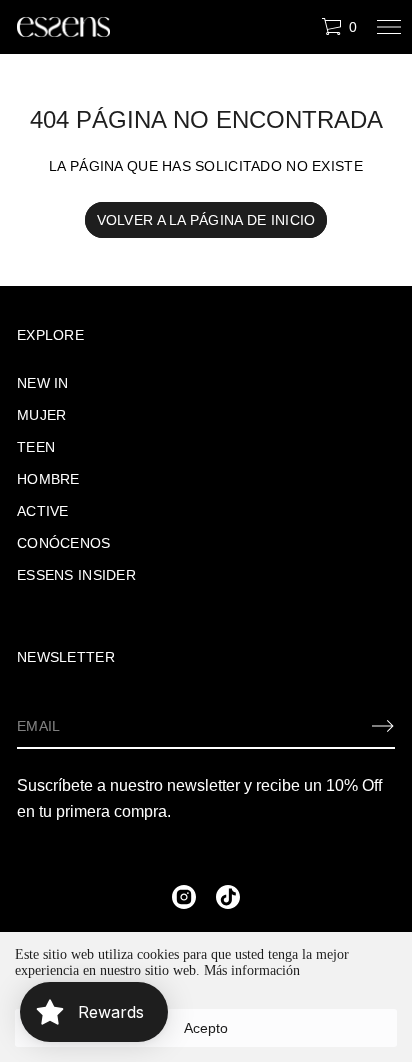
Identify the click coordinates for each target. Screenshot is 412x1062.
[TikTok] (228, 897)
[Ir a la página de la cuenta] (299, 31)
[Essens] (63, 27)
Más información (252, 970)
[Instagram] (184, 897)
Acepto (206, 1028)
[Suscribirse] (383, 726)
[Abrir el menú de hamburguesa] (389, 27)
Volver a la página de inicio (206, 220)
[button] (339, 27)
